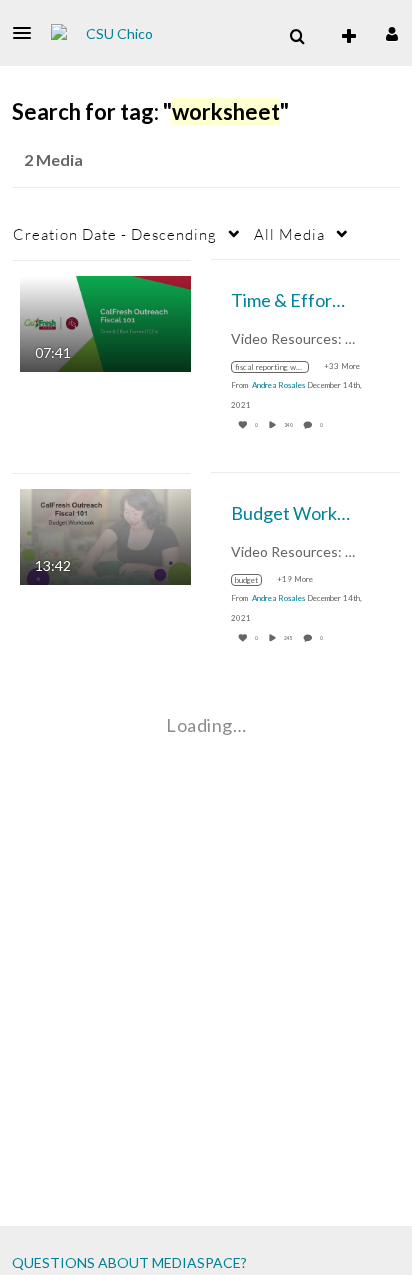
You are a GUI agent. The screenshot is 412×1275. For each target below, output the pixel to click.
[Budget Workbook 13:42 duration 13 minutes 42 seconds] (105, 534)
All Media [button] (289, 234)
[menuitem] (297, 37)
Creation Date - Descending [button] (115, 234)
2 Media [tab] (53, 159)
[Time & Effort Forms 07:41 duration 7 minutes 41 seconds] (105, 321)
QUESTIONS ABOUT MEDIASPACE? (129, 1262)
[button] (28, 33)
